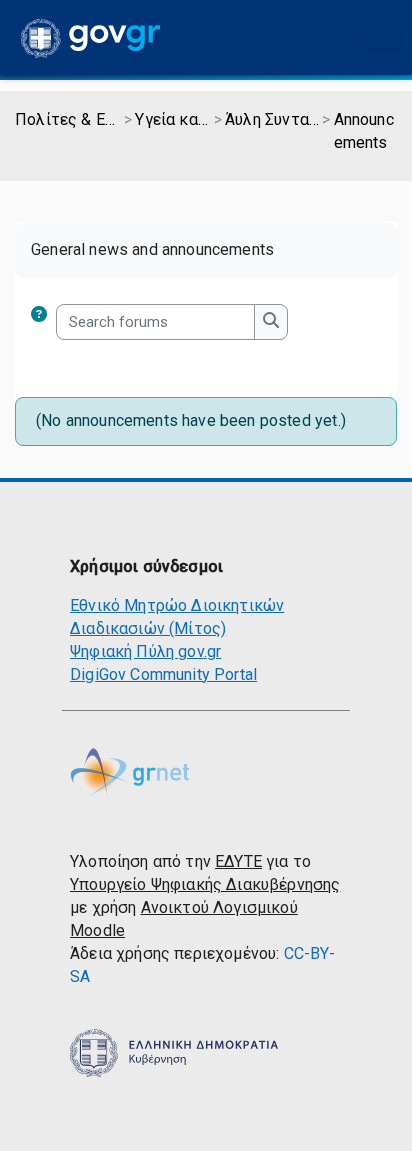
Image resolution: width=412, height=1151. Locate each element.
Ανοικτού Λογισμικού (219, 907)
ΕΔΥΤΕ (238, 861)
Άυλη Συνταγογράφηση (272, 119)
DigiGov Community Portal (163, 674)
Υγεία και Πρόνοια (172, 119)
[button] (43, 322)
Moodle (97, 930)
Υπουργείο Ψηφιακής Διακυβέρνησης (205, 884)
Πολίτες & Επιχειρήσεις (68, 119)
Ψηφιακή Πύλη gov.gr (145, 651)
